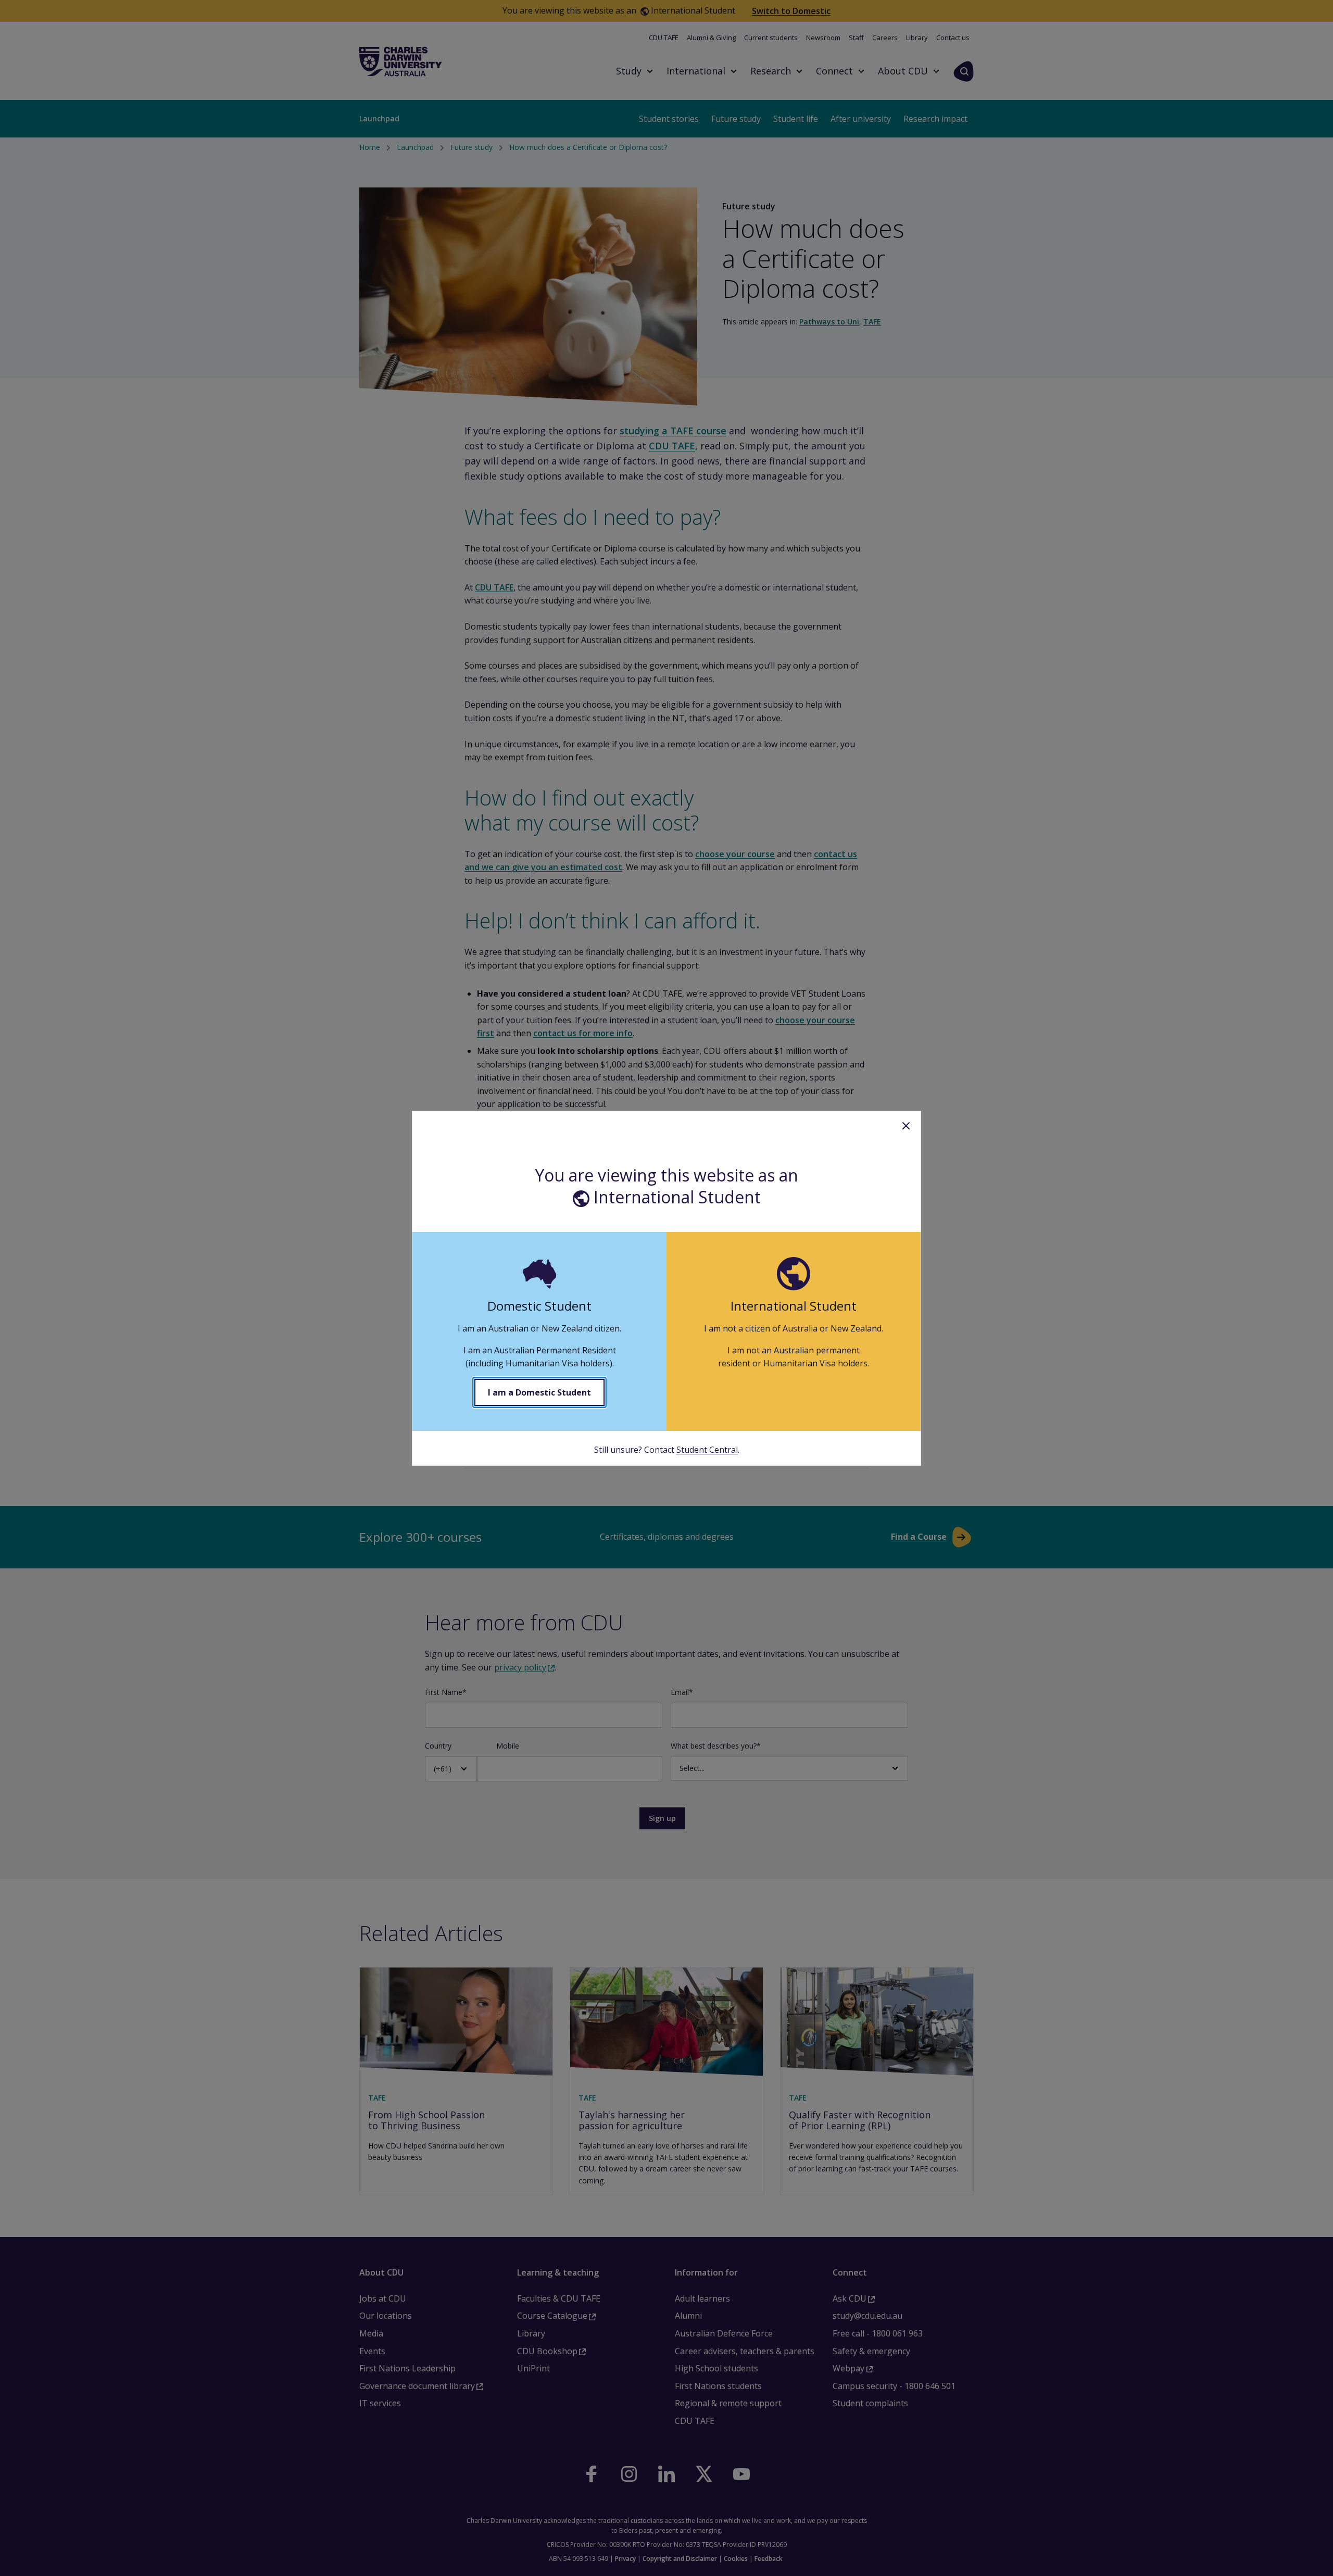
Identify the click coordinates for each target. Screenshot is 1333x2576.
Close (906, 1126)
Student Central (707, 1450)
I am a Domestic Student (539, 1392)
